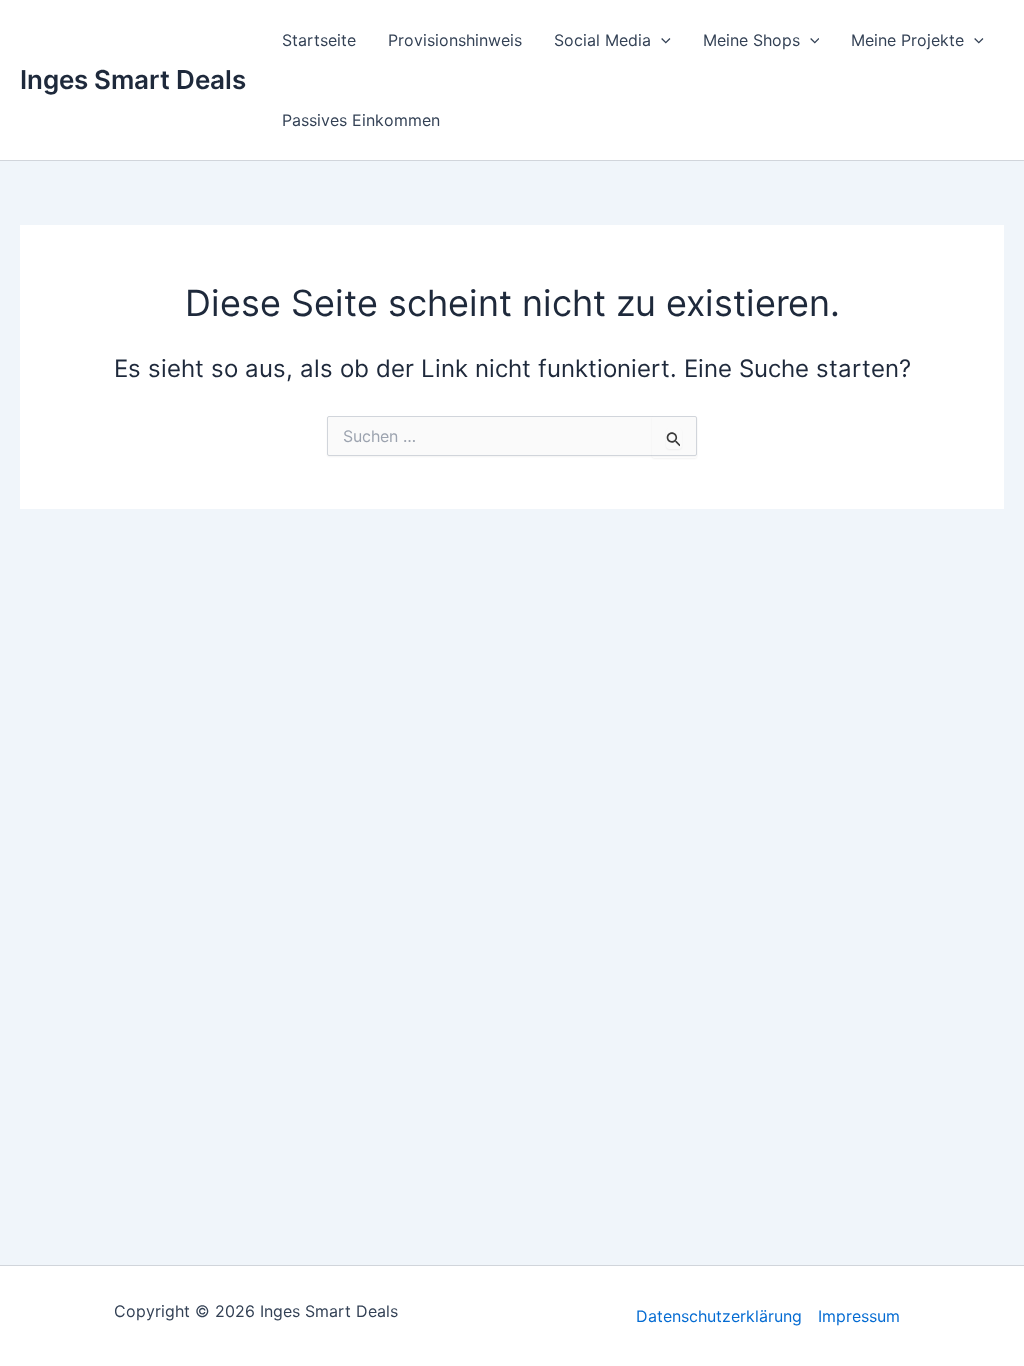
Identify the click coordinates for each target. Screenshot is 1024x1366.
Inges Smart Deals (133, 79)
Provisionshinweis (455, 40)
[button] (661, 40)
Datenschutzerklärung (719, 1316)
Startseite (319, 40)
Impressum (859, 1316)
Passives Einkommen (361, 120)
